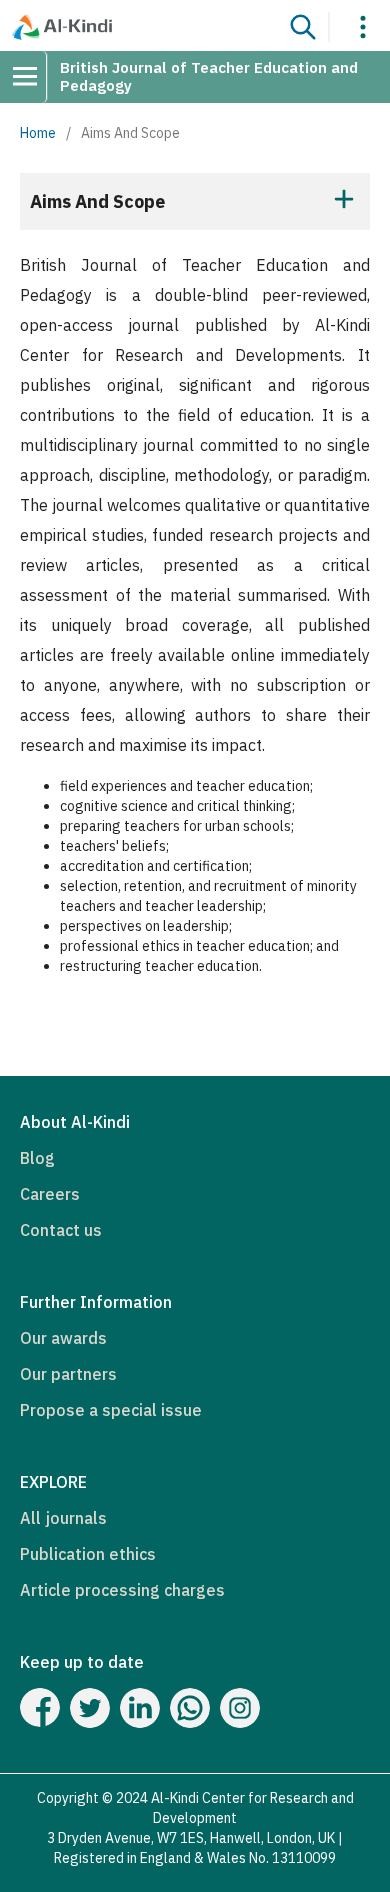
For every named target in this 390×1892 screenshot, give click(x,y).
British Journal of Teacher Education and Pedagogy (209, 76)
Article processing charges (122, 1590)
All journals (63, 1518)
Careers (50, 1194)
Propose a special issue (111, 1410)
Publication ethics (88, 1554)
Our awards (63, 1338)
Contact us (61, 1230)
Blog (37, 1158)
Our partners (68, 1374)
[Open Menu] (32, 77)
